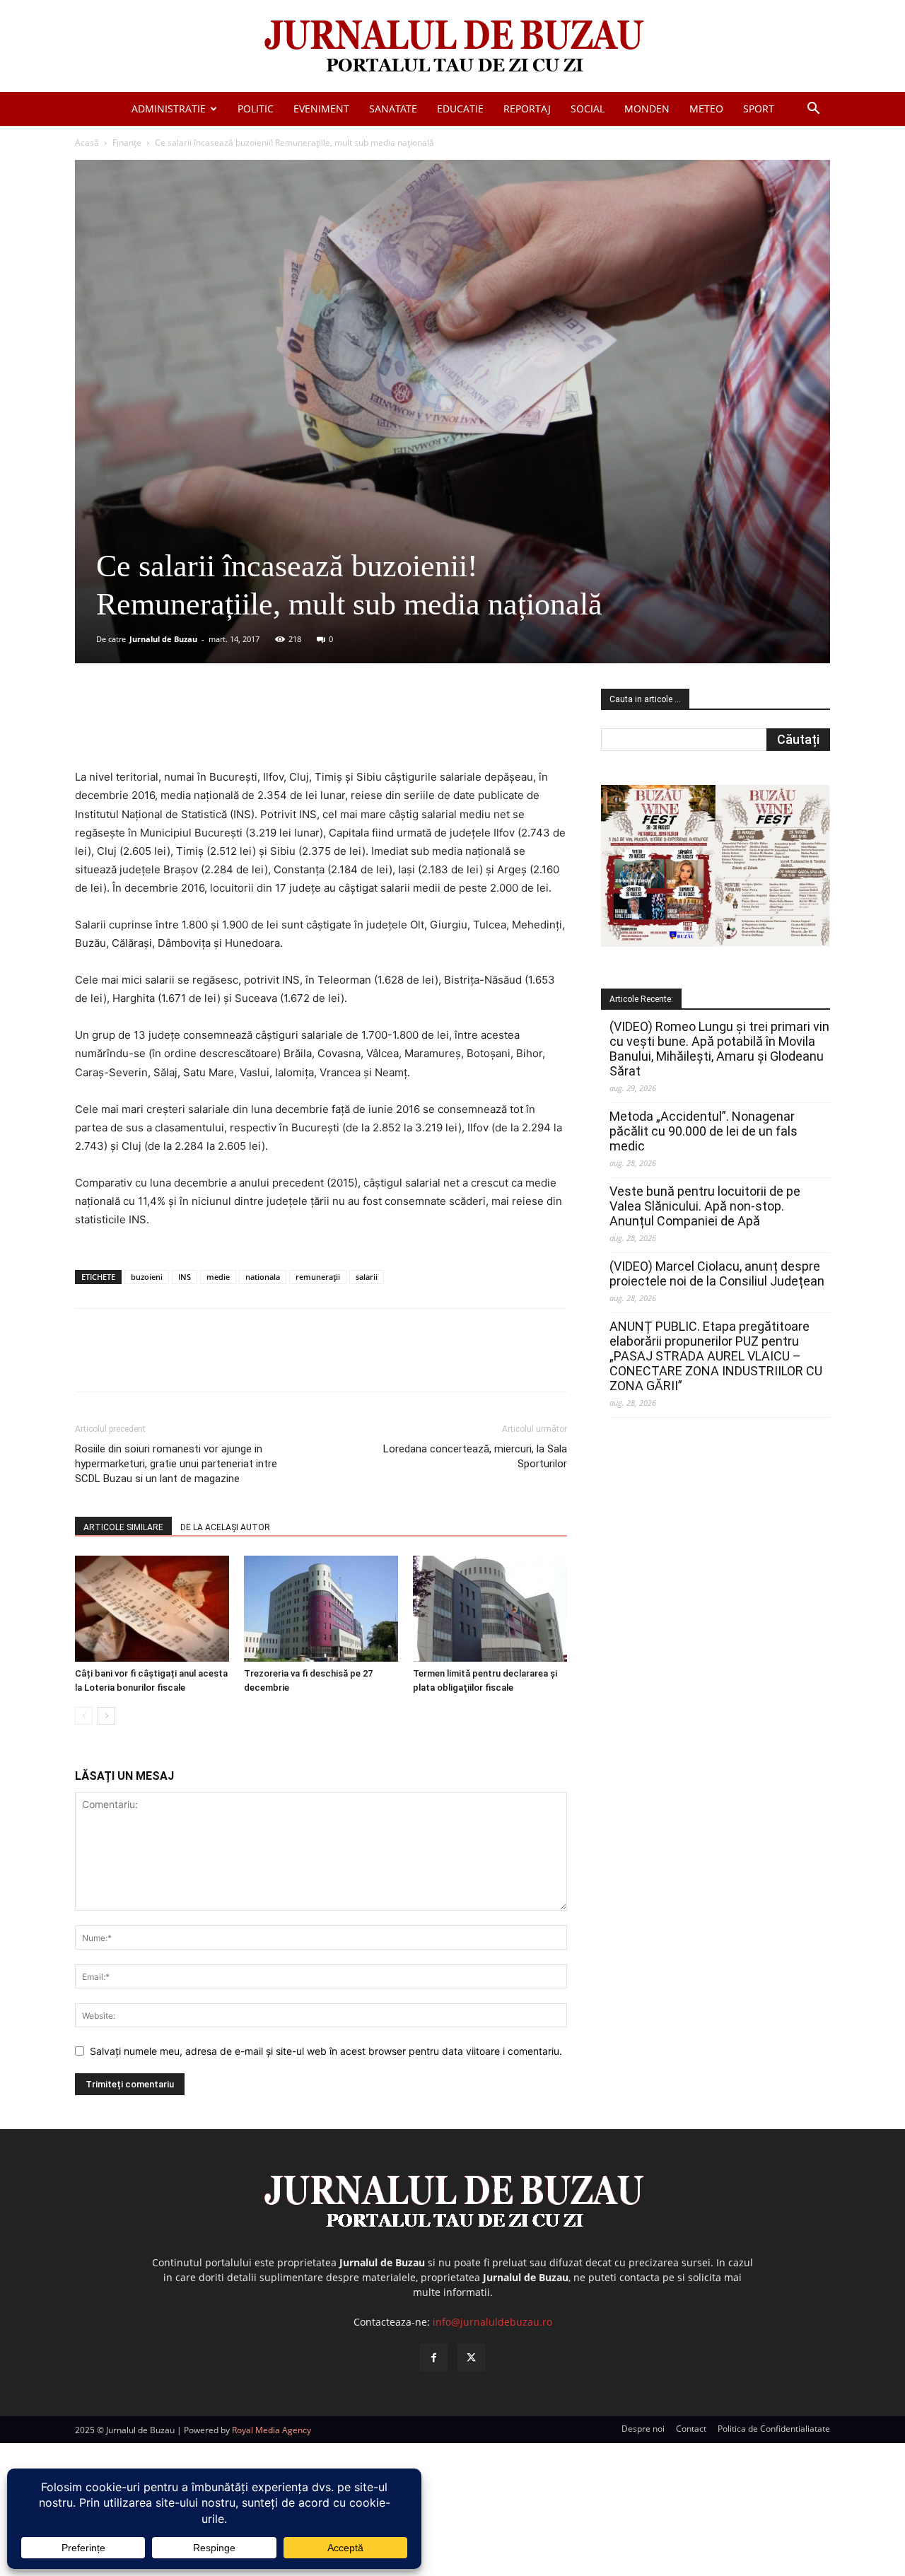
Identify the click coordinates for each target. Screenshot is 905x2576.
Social (588, 109)
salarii (367, 1277)
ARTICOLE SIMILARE (123, 1527)
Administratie (169, 109)
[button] (813, 110)
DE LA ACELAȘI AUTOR (225, 1527)
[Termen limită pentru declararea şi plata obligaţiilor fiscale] (490, 1609)
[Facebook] (180, 728)
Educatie (460, 109)
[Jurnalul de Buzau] (452, 47)
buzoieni (147, 1277)
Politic (256, 109)
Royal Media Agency (271, 2430)
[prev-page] (84, 1716)
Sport (759, 109)
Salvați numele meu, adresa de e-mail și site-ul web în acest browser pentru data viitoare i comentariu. (326, 2051)
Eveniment (321, 109)
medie (218, 1277)
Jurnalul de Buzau (163, 639)
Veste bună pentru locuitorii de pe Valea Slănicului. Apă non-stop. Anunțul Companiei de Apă (705, 1206)
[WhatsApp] (278, 728)
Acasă (87, 142)
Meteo (706, 109)
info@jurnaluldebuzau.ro (492, 2322)
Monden (647, 109)
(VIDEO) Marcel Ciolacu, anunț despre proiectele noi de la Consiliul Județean (717, 1274)
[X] (213, 728)
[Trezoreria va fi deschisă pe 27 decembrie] (321, 1609)
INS (185, 1277)
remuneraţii (318, 1277)
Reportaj (527, 109)
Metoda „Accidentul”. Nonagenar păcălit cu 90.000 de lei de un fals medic (703, 1131)
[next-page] (106, 1716)
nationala (263, 1277)
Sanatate (393, 109)
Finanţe (127, 142)
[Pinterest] (245, 728)
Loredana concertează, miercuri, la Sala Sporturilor (475, 1456)
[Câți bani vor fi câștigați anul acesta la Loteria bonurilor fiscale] (152, 1609)
